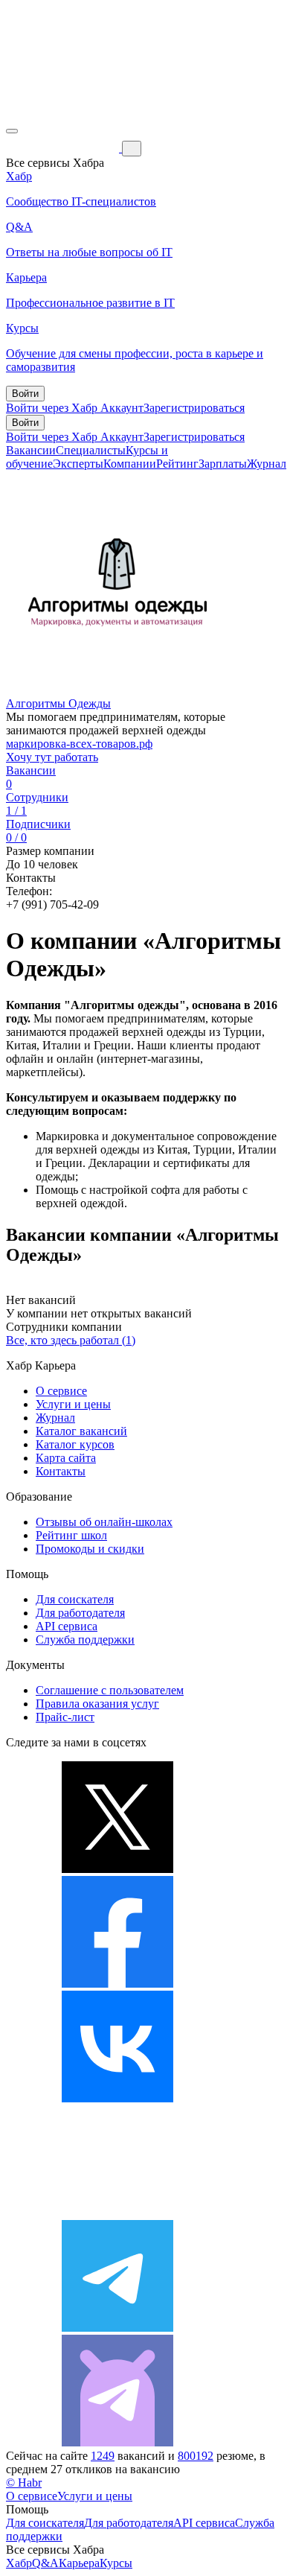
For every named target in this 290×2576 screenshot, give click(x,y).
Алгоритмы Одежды (58, 703)
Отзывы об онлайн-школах (104, 1522)
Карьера (79, 2563)
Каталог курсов (75, 1444)
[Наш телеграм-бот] (117, 2442)
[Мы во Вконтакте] (117, 2098)
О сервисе (61, 1391)
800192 (196, 2456)
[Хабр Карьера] (64, 148)
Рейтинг (177, 464)
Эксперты (78, 464)
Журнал (267, 464)
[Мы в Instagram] (117, 2213)
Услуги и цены (73, 1404)
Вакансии (31, 450)
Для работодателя (80, 1613)
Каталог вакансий (81, 1431)
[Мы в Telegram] (117, 2328)
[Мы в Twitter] (117, 1869)
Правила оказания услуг (97, 1704)
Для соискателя (75, 1599)
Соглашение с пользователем (110, 1690)
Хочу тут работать (52, 757)
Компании (130, 464)
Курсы (116, 2563)
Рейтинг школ (71, 1535)
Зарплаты (223, 464)
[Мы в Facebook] (117, 1984)
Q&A (45, 2563)
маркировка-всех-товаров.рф (79, 744)
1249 (103, 2456)
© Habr (24, 2483)
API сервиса (67, 1626)
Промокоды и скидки (90, 1549)
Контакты (61, 1471)
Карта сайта (66, 1458)
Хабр (19, 2563)
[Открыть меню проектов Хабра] (12, 131)
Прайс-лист (65, 1717)
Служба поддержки (85, 1640)
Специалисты (91, 450)
